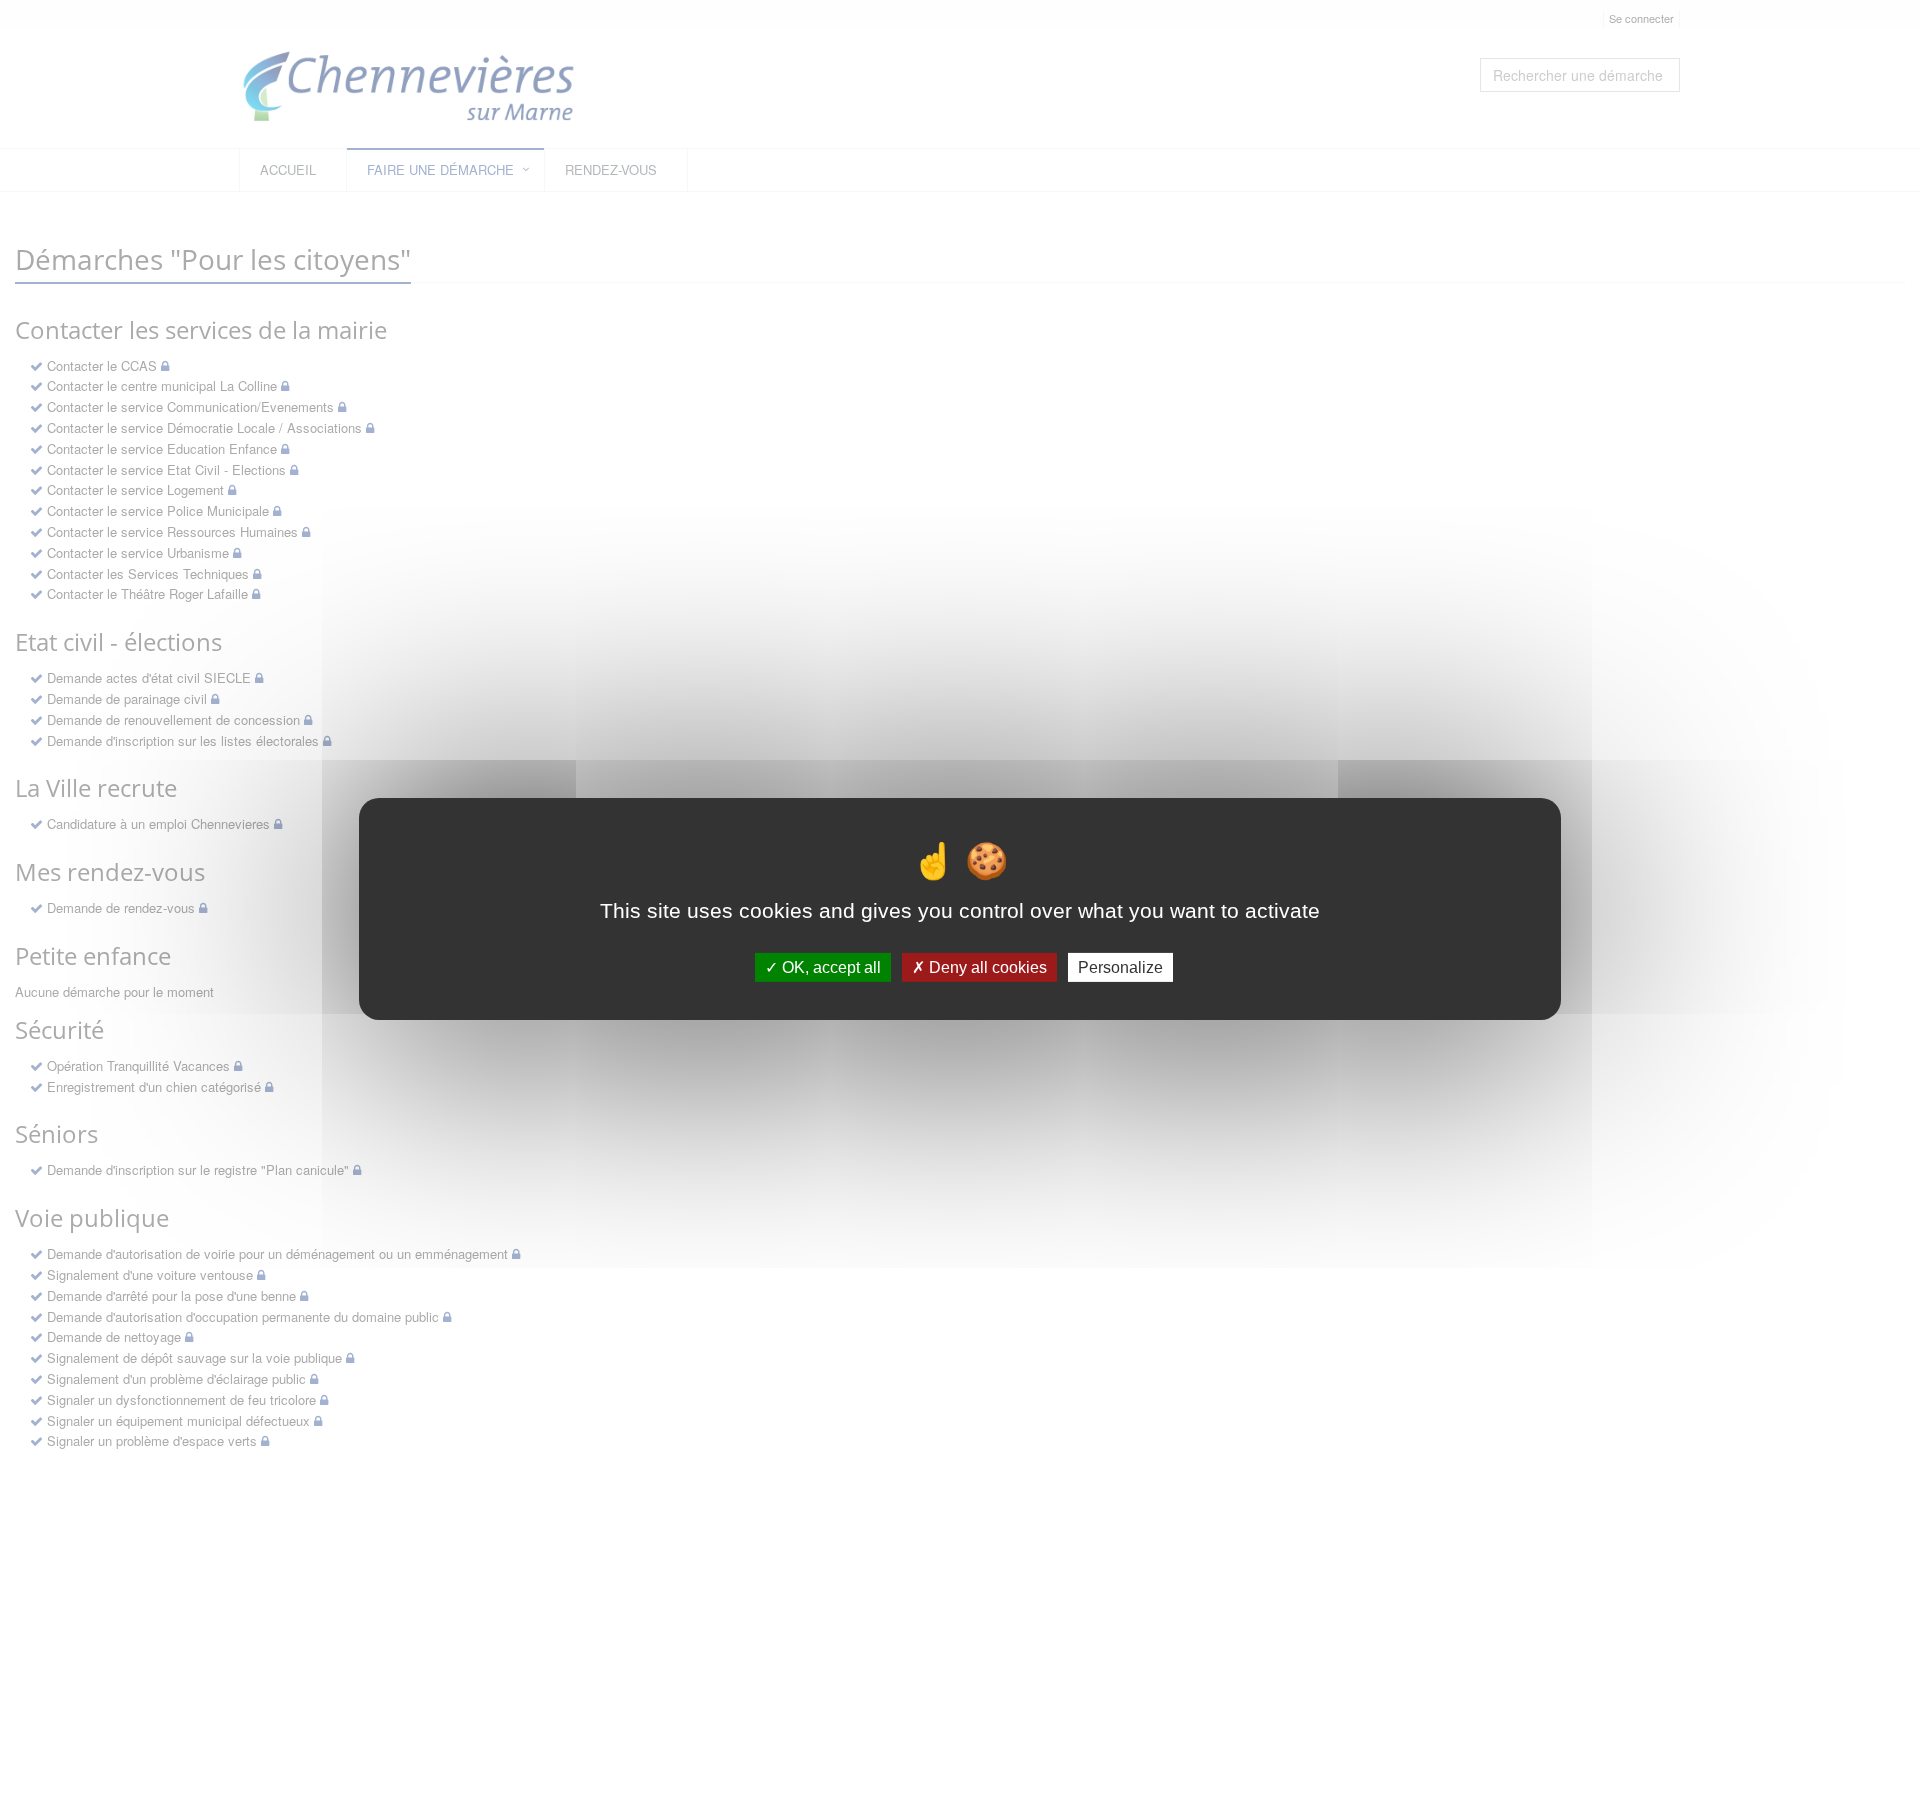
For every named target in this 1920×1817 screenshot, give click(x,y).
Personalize (1120, 966)
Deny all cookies (986, 966)
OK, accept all (829, 966)
